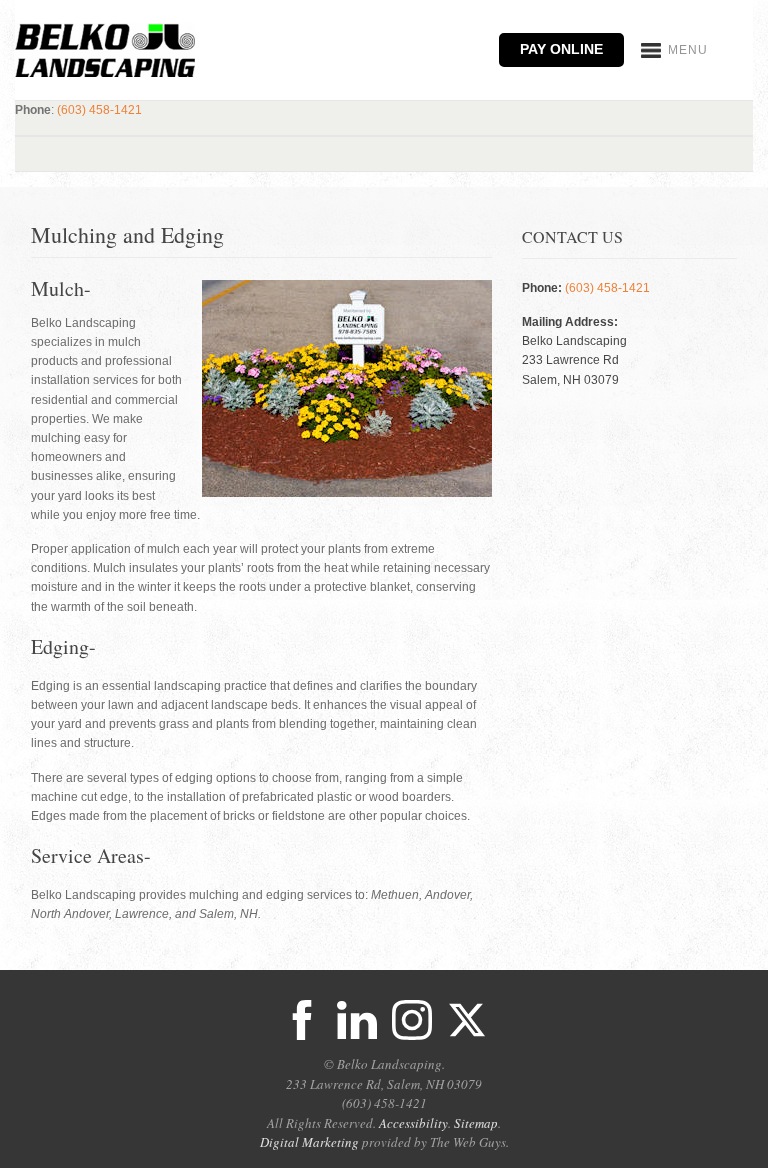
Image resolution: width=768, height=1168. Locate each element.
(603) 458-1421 (99, 110)
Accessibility (413, 1123)
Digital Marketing (309, 1142)
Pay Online (561, 49)
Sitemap (476, 1123)
